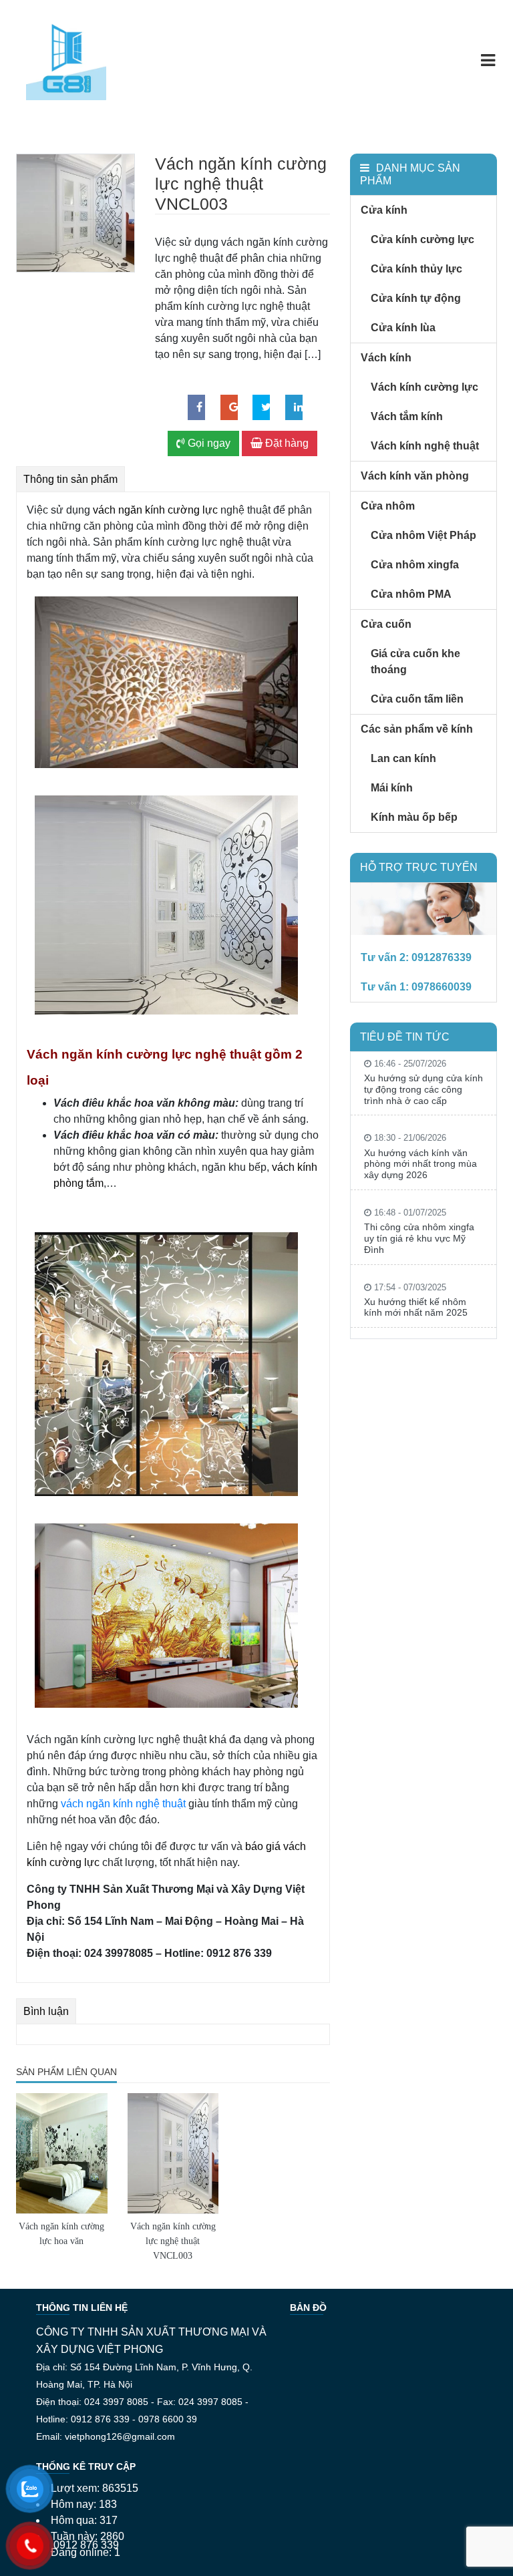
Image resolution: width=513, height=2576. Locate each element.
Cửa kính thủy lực (416, 269)
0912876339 (442, 957)
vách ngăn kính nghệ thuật (123, 1804)
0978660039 (442, 987)
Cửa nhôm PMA (411, 594)
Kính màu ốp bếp (414, 817)
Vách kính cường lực (424, 387)
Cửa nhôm (388, 506)
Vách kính (386, 358)
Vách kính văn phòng (415, 476)
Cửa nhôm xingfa (415, 565)
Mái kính (392, 788)
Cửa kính (384, 210)
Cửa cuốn (386, 624)
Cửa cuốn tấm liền (417, 699)
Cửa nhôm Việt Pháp (423, 535)
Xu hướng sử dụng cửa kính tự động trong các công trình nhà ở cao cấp (423, 1089)
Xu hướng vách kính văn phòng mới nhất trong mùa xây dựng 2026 (420, 1164)
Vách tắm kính (407, 416)
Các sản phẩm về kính (417, 729)
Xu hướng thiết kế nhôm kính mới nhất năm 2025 (416, 1307)
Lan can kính (403, 758)
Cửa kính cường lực (422, 239)
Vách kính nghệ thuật (425, 446)
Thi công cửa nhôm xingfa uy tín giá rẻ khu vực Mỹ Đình (419, 1238)
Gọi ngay (208, 443)
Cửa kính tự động (416, 298)
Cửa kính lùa (403, 328)
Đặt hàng (286, 443)
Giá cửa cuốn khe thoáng (415, 662)
